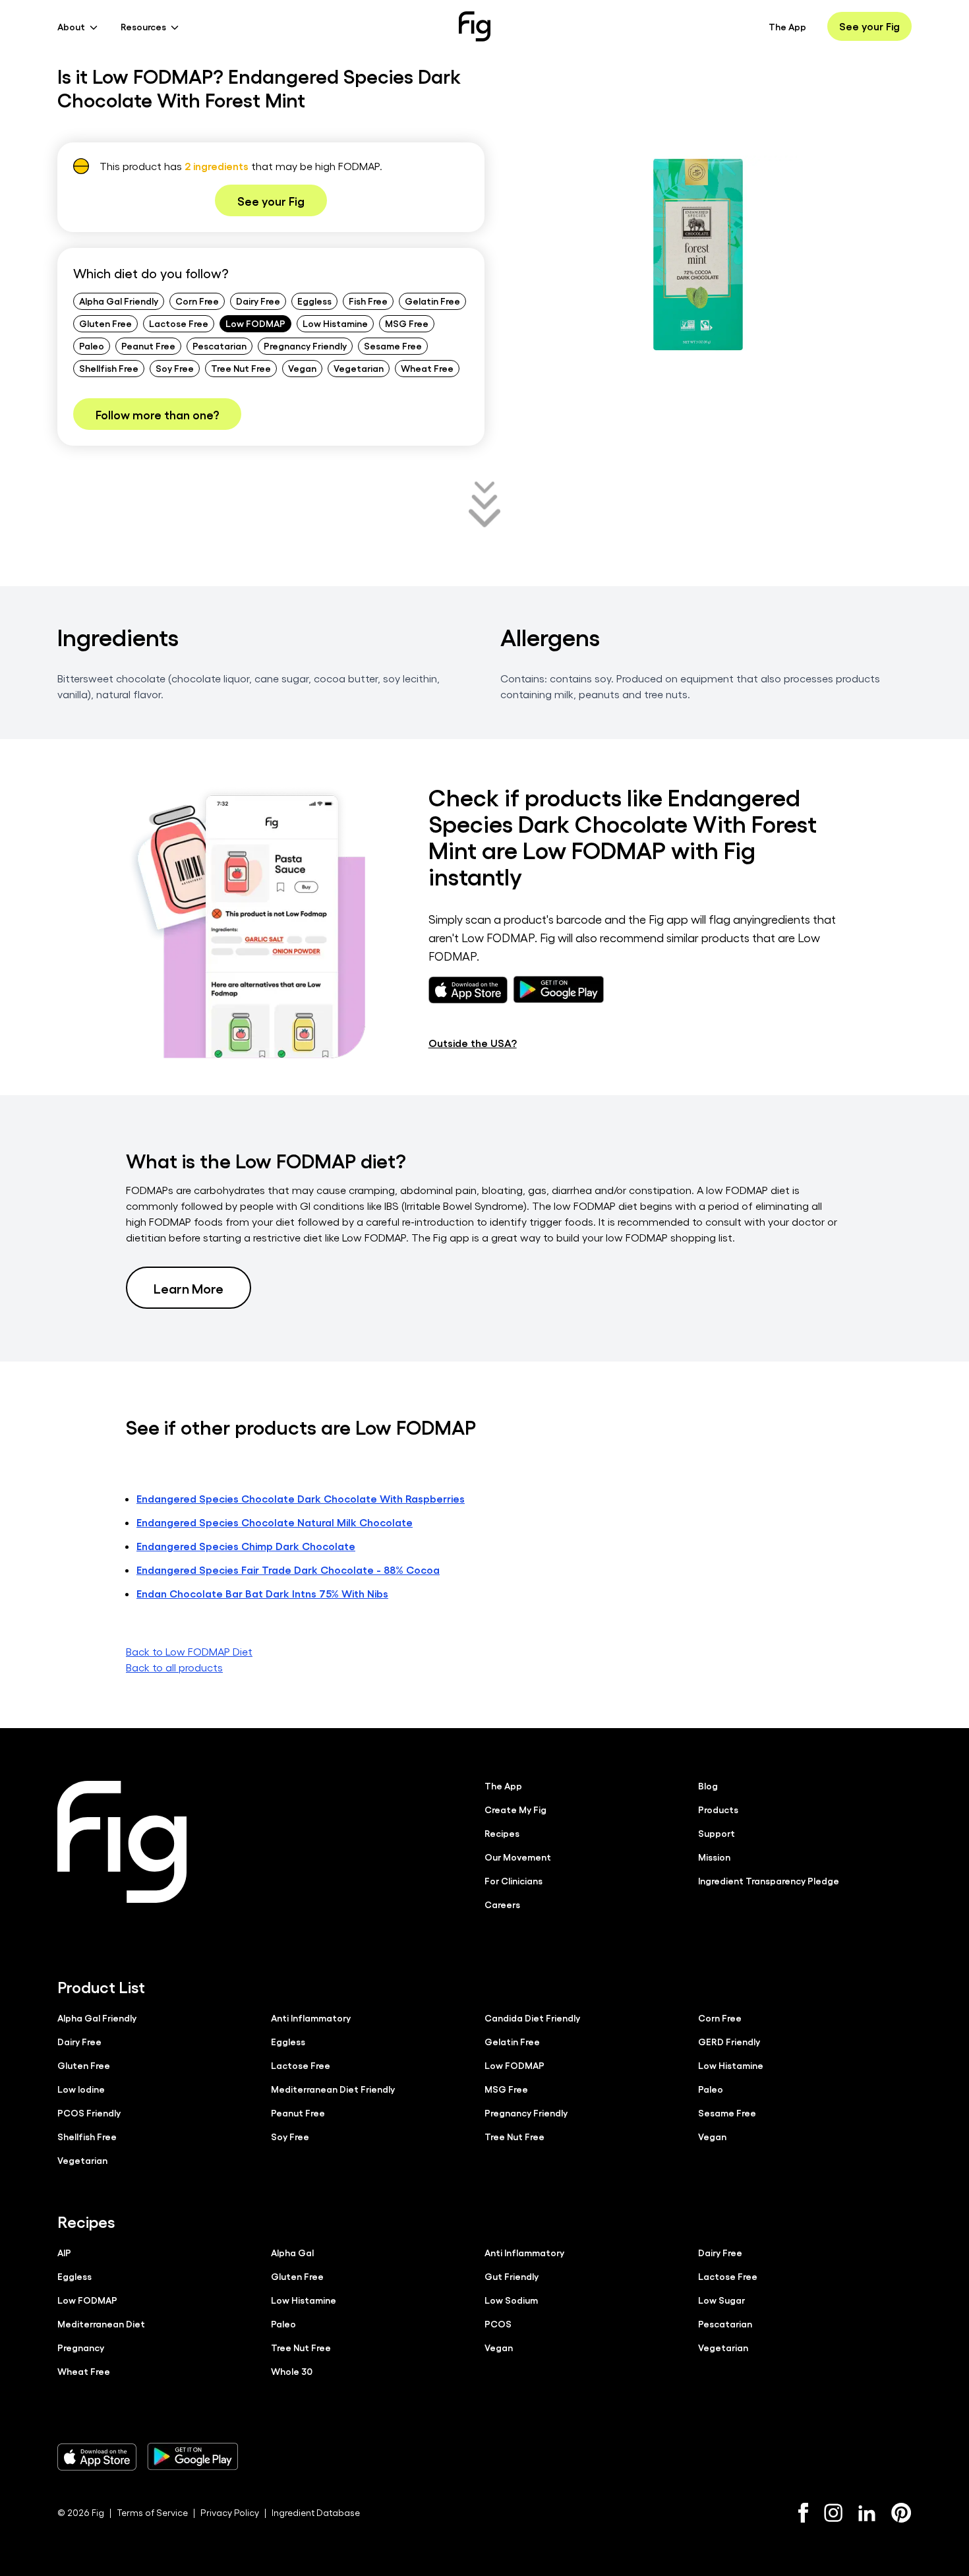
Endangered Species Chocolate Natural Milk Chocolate (275, 1522)
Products (718, 1809)
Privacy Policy (230, 2512)
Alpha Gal (292, 2252)
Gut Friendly (512, 2276)
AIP (64, 2252)
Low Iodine (81, 2089)
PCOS (498, 2323)
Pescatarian (220, 345)
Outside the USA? (473, 1043)
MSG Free (407, 323)
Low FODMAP (255, 323)
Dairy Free (258, 301)
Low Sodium (511, 2300)
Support (717, 1833)
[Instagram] (833, 2513)
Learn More (189, 1288)
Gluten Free (105, 323)
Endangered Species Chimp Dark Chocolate (246, 1546)
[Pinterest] (901, 2513)
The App (787, 26)
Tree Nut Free (241, 368)
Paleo (92, 345)
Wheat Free (427, 368)
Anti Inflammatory (311, 2018)
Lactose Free (179, 323)
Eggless (314, 301)
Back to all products (174, 1667)
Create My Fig (515, 1809)
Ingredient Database (316, 2512)
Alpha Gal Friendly (119, 301)
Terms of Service (152, 2512)
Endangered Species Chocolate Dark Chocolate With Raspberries (301, 1498)
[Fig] (475, 26)
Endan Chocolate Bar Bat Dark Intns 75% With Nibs (262, 1593)
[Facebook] (803, 2513)
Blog (708, 1785)
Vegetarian (359, 368)
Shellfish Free (109, 368)
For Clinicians (514, 1880)
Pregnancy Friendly (305, 345)
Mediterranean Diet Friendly (333, 2089)
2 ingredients (217, 166)
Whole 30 (292, 2371)
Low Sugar (721, 2300)
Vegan (302, 368)
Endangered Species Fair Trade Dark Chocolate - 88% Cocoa (288, 1570)
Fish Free (368, 301)
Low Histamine (335, 323)
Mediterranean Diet (101, 2323)
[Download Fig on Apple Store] (97, 2457)
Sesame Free (393, 345)
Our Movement (518, 1857)
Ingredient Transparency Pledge (769, 1880)
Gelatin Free (432, 301)
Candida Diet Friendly (532, 2018)
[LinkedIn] (867, 2513)
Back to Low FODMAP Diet (189, 1651)
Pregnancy (81, 2347)
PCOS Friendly (89, 2112)
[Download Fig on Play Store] (192, 2457)
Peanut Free (148, 345)
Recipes (502, 1833)
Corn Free (197, 301)
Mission (714, 1857)
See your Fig (869, 26)
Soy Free (175, 368)
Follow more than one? (157, 414)
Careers (502, 1904)
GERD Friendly (729, 2041)
